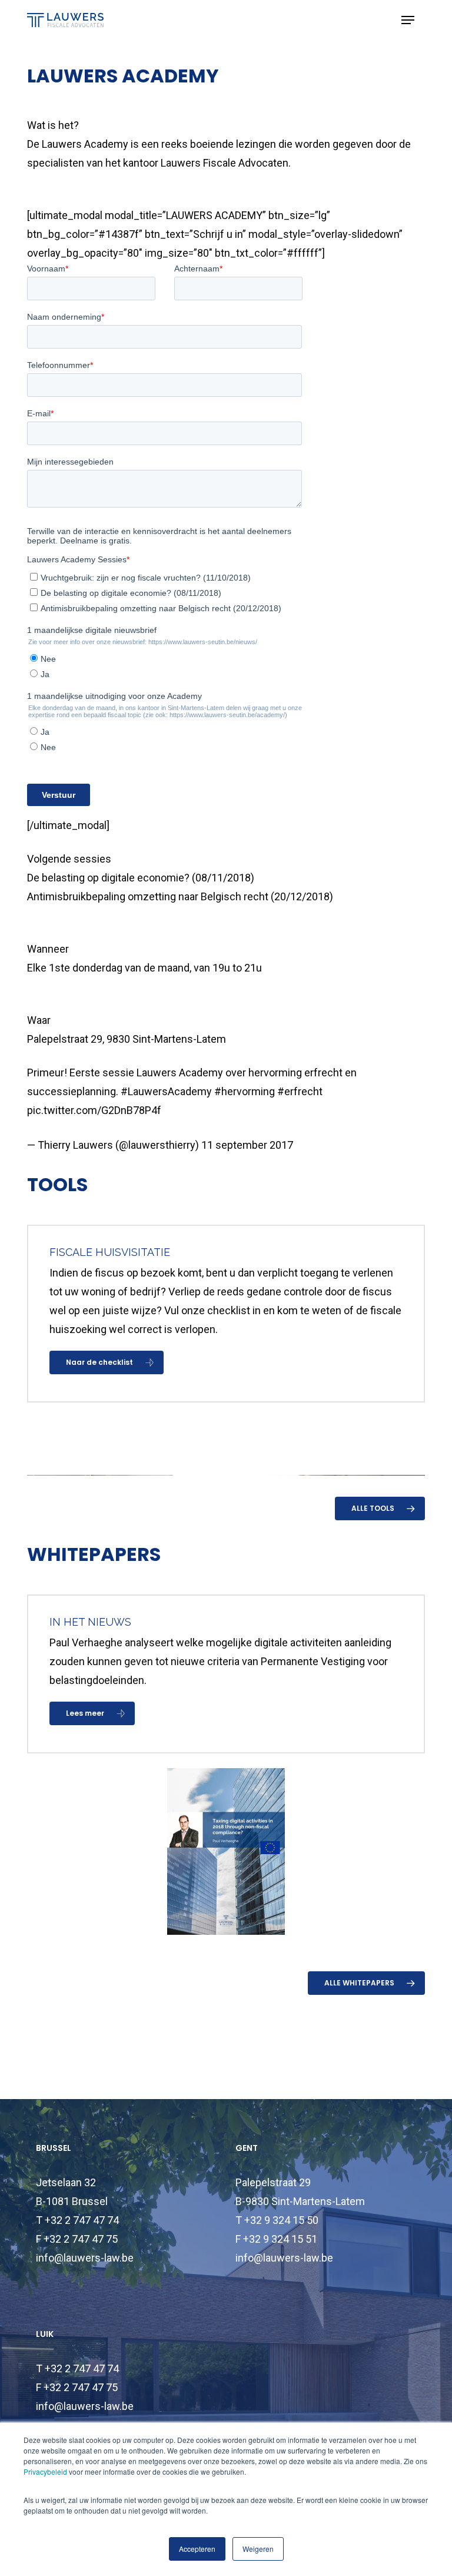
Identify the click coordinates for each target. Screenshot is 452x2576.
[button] (408, 20)
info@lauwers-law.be (85, 2258)
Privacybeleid (45, 2471)
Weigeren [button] (258, 2549)
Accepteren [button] (197, 2549)
